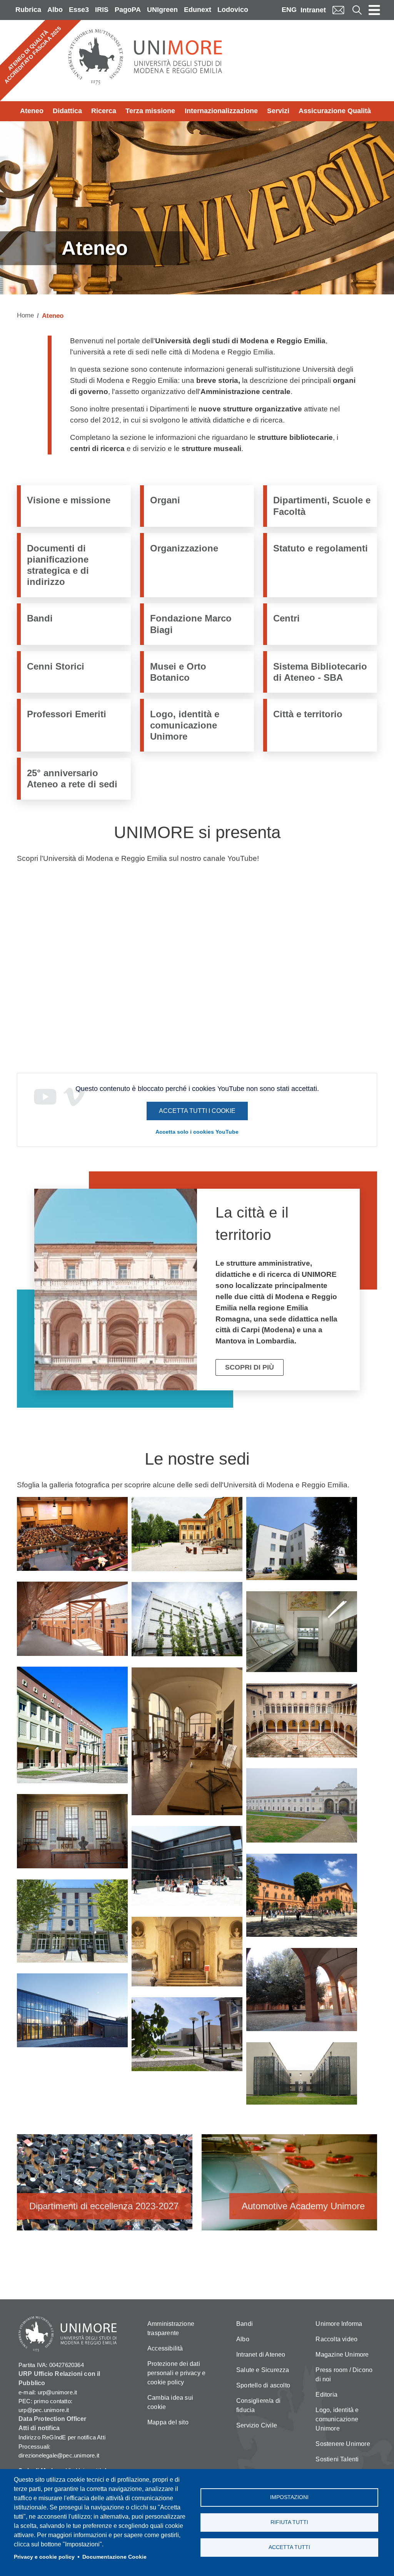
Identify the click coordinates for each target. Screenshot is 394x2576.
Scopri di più (250, 1367)
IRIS (102, 10)
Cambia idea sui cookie (170, 2402)
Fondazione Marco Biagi (191, 624)
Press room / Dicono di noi (344, 2375)
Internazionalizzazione (221, 111)
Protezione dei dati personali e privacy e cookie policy (176, 2373)
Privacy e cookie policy (44, 2557)
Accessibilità (165, 2348)
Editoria (326, 2395)
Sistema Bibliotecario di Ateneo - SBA (320, 672)
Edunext (198, 10)
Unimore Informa (339, 2324)
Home (25, 315)
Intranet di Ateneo (261, 2355)
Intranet (313, 10)
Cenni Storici (56, 666)
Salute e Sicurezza (263, 2370)
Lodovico (233, 10)
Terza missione (150, 111)
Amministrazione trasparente (171, 2328)
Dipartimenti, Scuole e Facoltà (322, 506)
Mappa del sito (168, 2422)
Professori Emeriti (67, 714)
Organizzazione (184, 548)
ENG (289, 10)
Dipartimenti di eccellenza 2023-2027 (105, 2186)
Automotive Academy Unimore (289, 2186)
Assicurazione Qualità (335, 111)
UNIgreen (162, 10)
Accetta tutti (289, 2547)
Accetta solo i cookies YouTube (197, 1132)
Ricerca (104, 111)
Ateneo (32, 111)
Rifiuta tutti (289, 2522)
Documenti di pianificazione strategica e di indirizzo (58, 565)
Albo (55, 10)
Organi (165, 500)
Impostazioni (289, 2497)
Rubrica (28, 10)
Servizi (278, 111)
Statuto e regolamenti (321, 548)
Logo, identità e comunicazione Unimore (185, 725)
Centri (286, 618)
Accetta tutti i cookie (197, 1111)
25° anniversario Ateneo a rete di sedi (72, 778)
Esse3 (79, 10)
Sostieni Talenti (337, 2459)
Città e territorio (308, 714)
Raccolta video (336, 2339)
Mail (338, 10)
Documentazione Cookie (114, 2557)
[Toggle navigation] (374, 10)
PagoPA (128, 10)
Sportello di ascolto (263, 2385)
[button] (72, 1537)
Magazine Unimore (342, 2355)
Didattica (67, 111)
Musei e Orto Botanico (178, 672)
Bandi (40, 618)
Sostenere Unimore (343, 2444)
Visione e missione (69, 500)
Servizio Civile (257, 2425)
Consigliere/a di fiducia (258, 2405)
